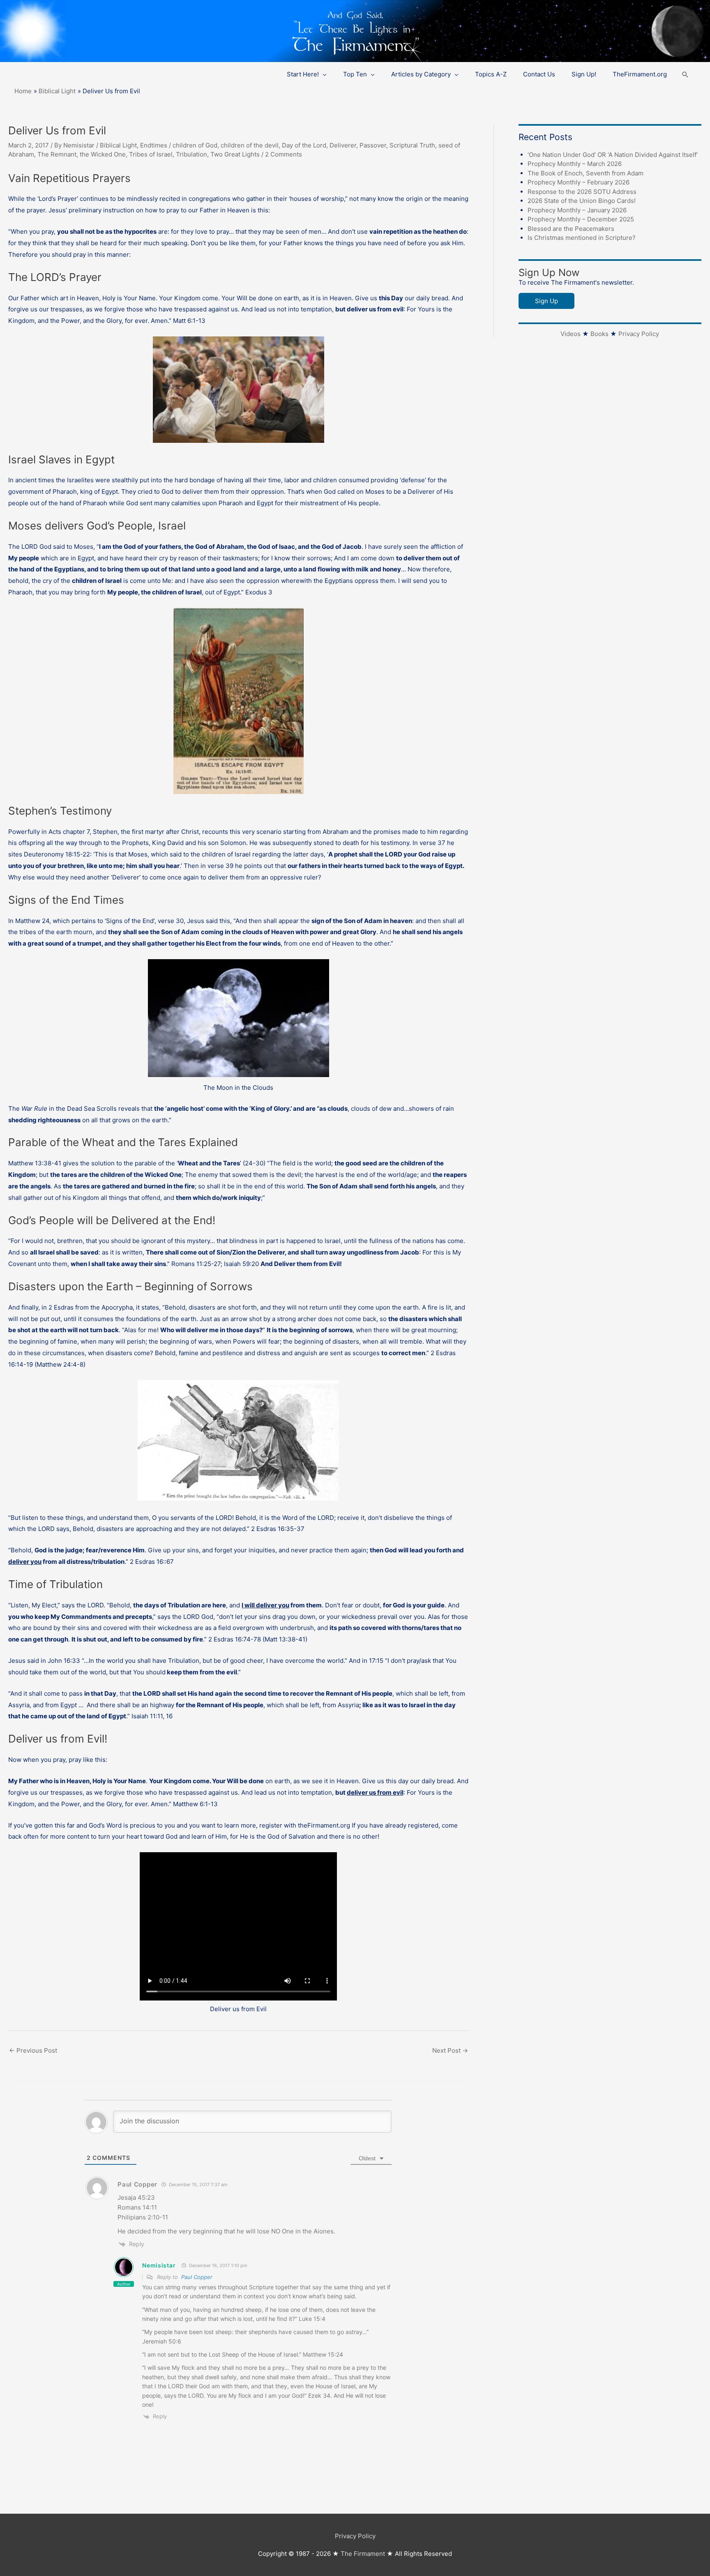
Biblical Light (118, 145)
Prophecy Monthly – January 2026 (577, 210)
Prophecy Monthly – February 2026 (579, 182)
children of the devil (250, 145)
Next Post (450, 2050)
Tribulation (191, 154)
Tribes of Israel (151, 154)
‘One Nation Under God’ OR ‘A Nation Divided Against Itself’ (613, 155)
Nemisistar (159, 2265)
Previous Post (33, 2050)
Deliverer (343, 145)
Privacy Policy (639, 334)
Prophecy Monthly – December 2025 (581, 219)
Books (599, 334)
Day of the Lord (304, 145)
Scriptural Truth (412, 145)
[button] (685, 75)
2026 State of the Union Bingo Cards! (582, 201)
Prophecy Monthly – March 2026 (575, 164)
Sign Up (546, 301)
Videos (571, 334)
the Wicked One (103, 154)
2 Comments (284, 154)
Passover (373, 145)
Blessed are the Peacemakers (571, 229)
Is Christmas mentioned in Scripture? (582, 238)
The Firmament (363, 2554)
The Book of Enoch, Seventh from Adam (586, 173)
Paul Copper (197, 2277)
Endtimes (154, 145)
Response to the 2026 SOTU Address (582, 192)
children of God (195, 145)
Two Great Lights (235, 154)
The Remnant (57, 154)
